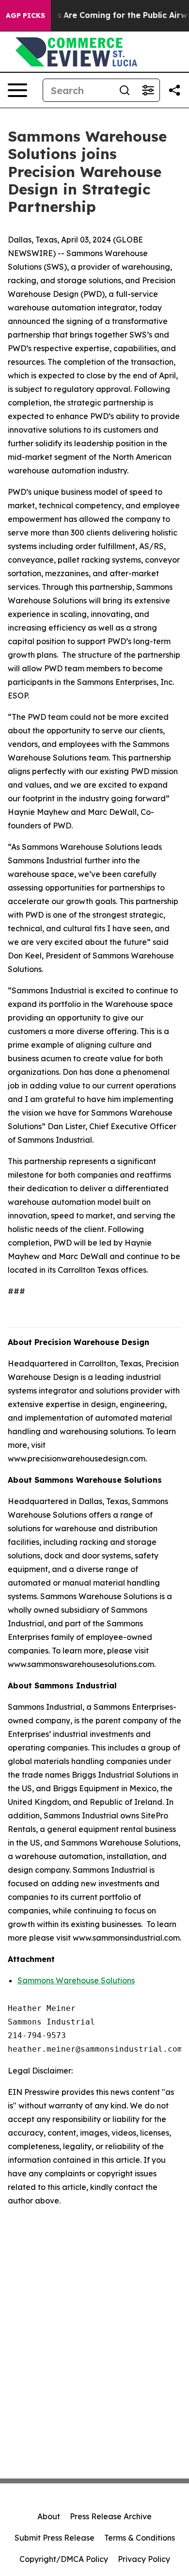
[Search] (125, 90)
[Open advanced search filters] (148, 90)
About (49, 2516)
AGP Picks (25, 16)
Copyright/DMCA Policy (64, 2559)
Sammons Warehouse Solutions (76, 1980)
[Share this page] (174, 90)
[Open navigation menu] (17, 90)
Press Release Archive (111, 2516)
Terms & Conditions (140, 2538)
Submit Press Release (55, 2538)
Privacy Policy (144, 2559)
